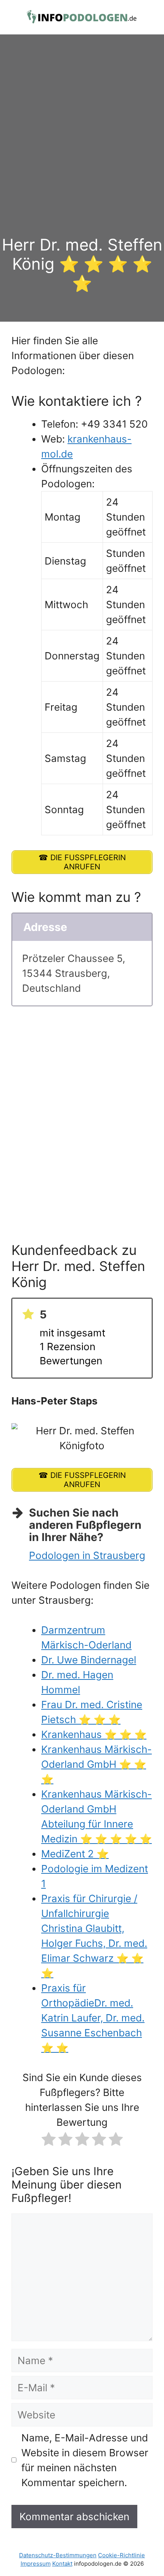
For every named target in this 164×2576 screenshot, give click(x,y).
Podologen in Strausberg (87, 1555)
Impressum (36, 2564)
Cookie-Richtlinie (121, 2555)
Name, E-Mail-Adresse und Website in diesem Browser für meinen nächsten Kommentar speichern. (85, 2460)
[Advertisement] (82, 149)
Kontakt (62, 2564)
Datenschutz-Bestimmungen (58, 2555)
